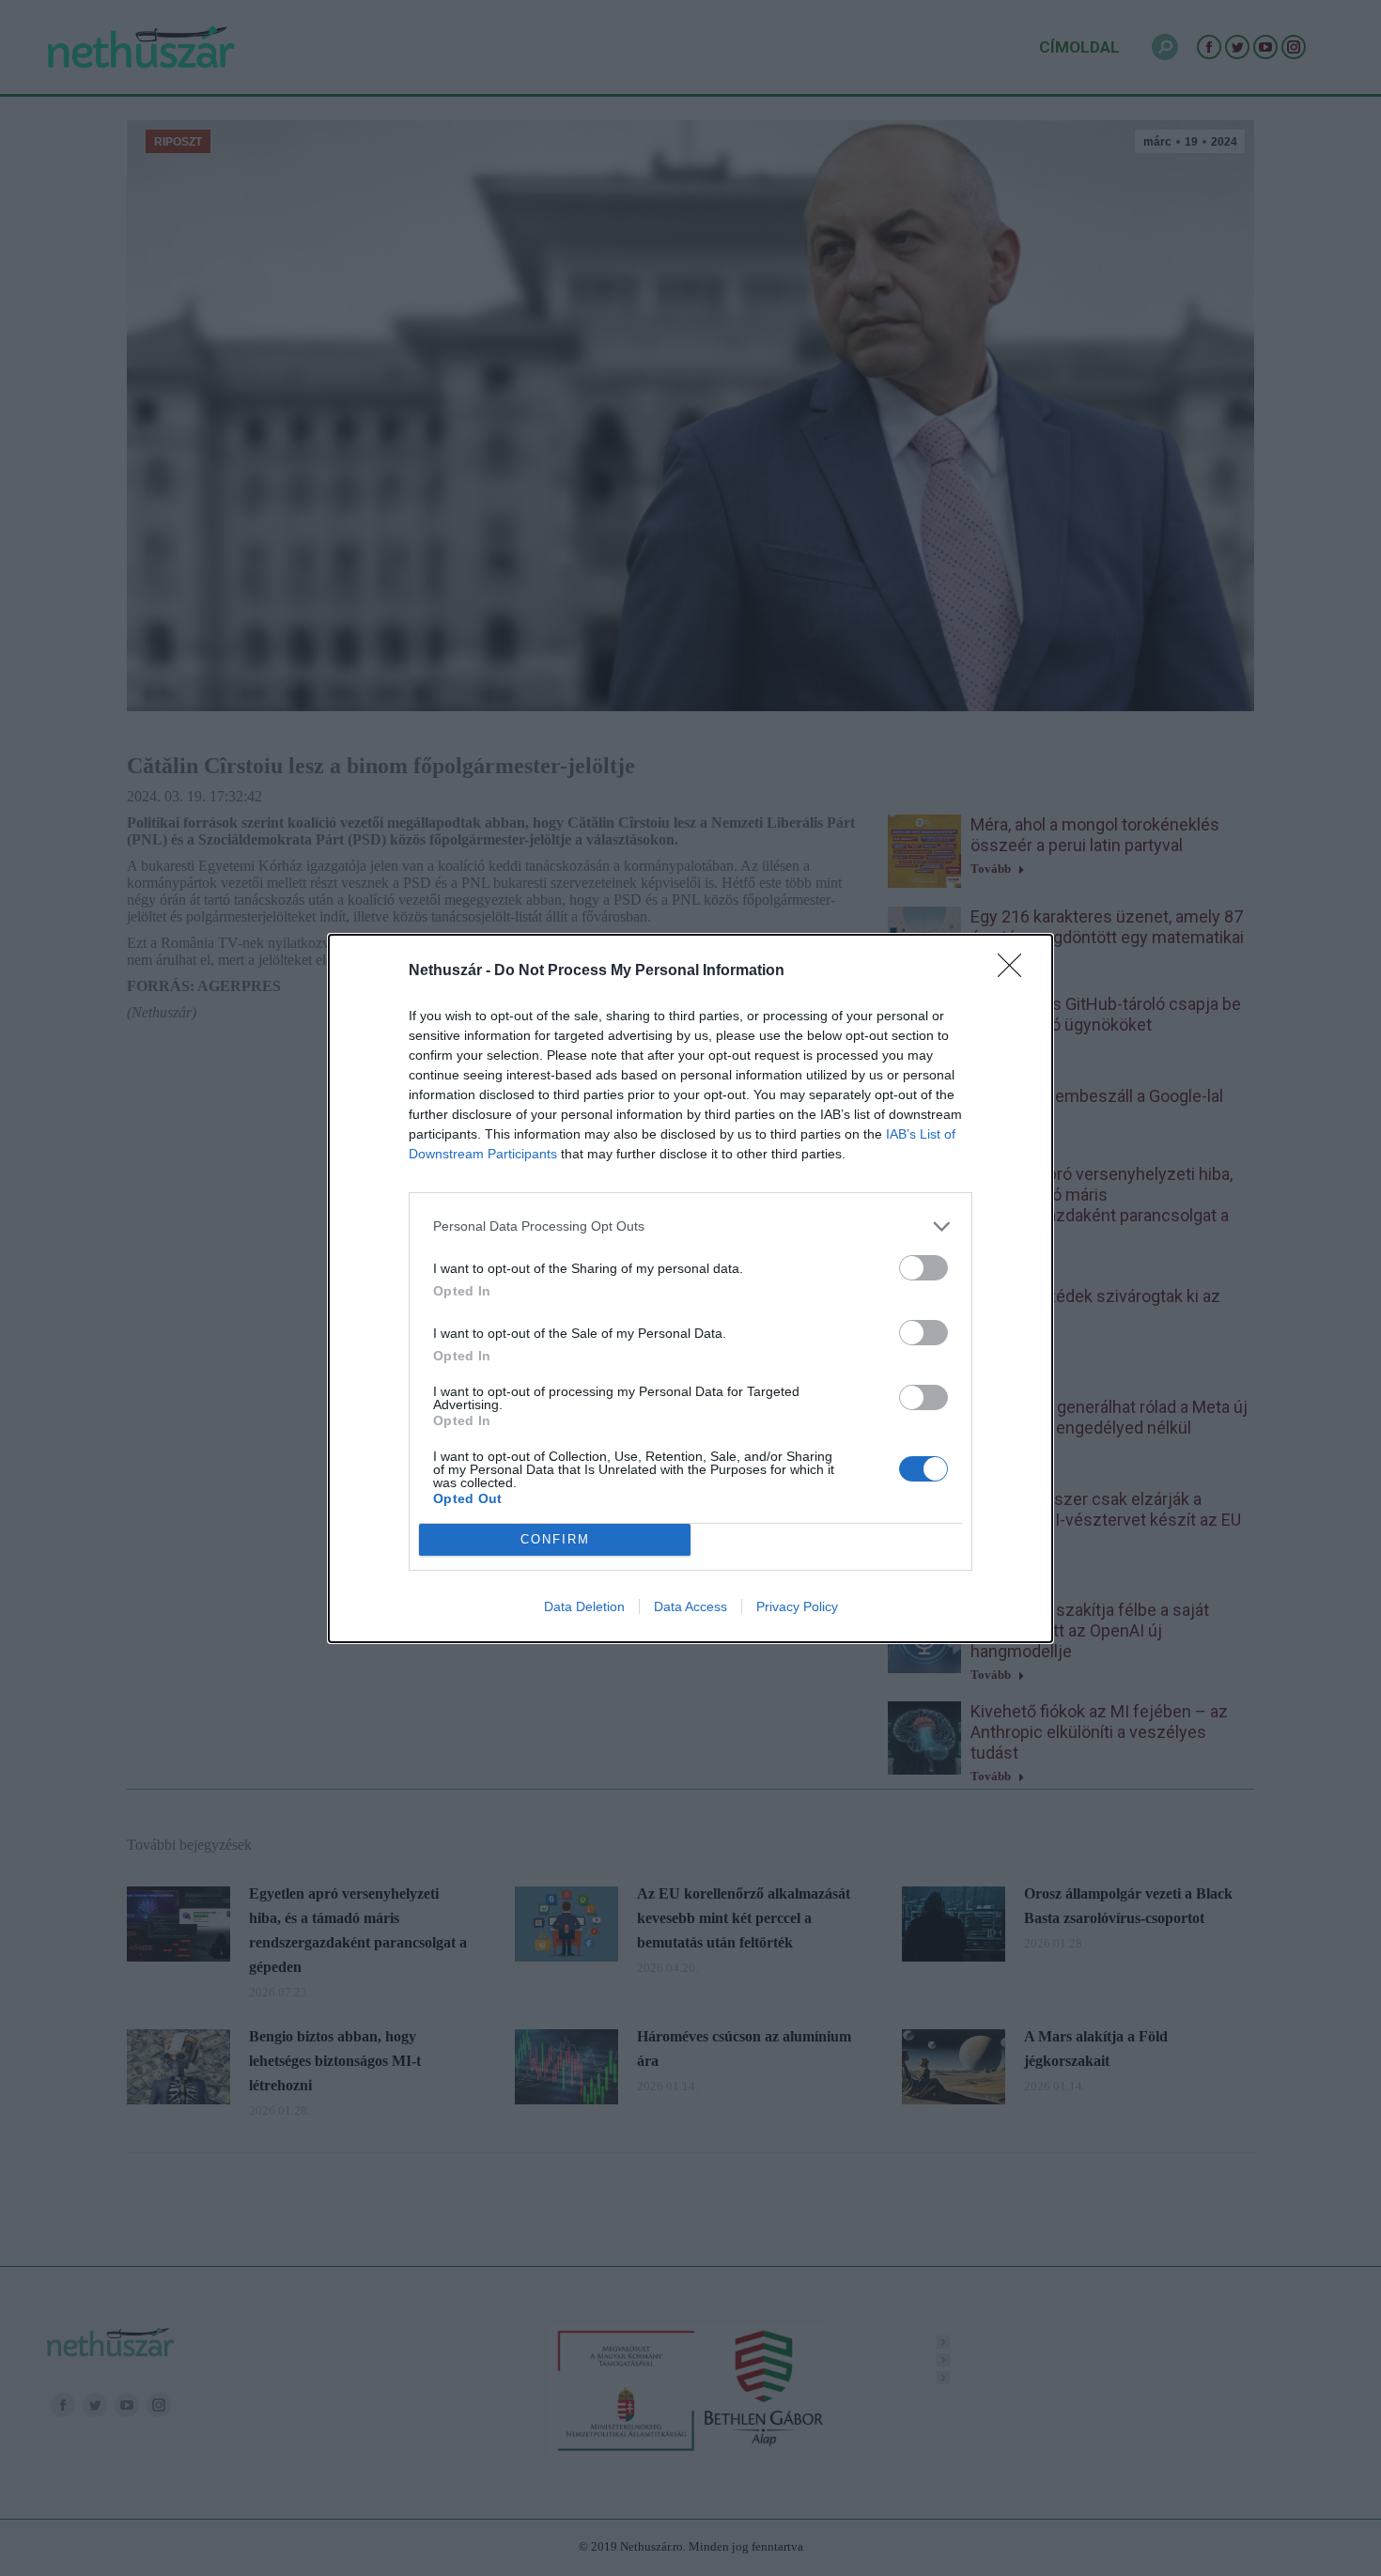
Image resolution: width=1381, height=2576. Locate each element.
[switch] (923, 1268)
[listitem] (690, 1226)
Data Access (690, 1606)
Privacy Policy (797, 1606)
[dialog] (690, 1288)
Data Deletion (584, 1606)
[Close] (1016, 971)
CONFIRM (555, 1539)
